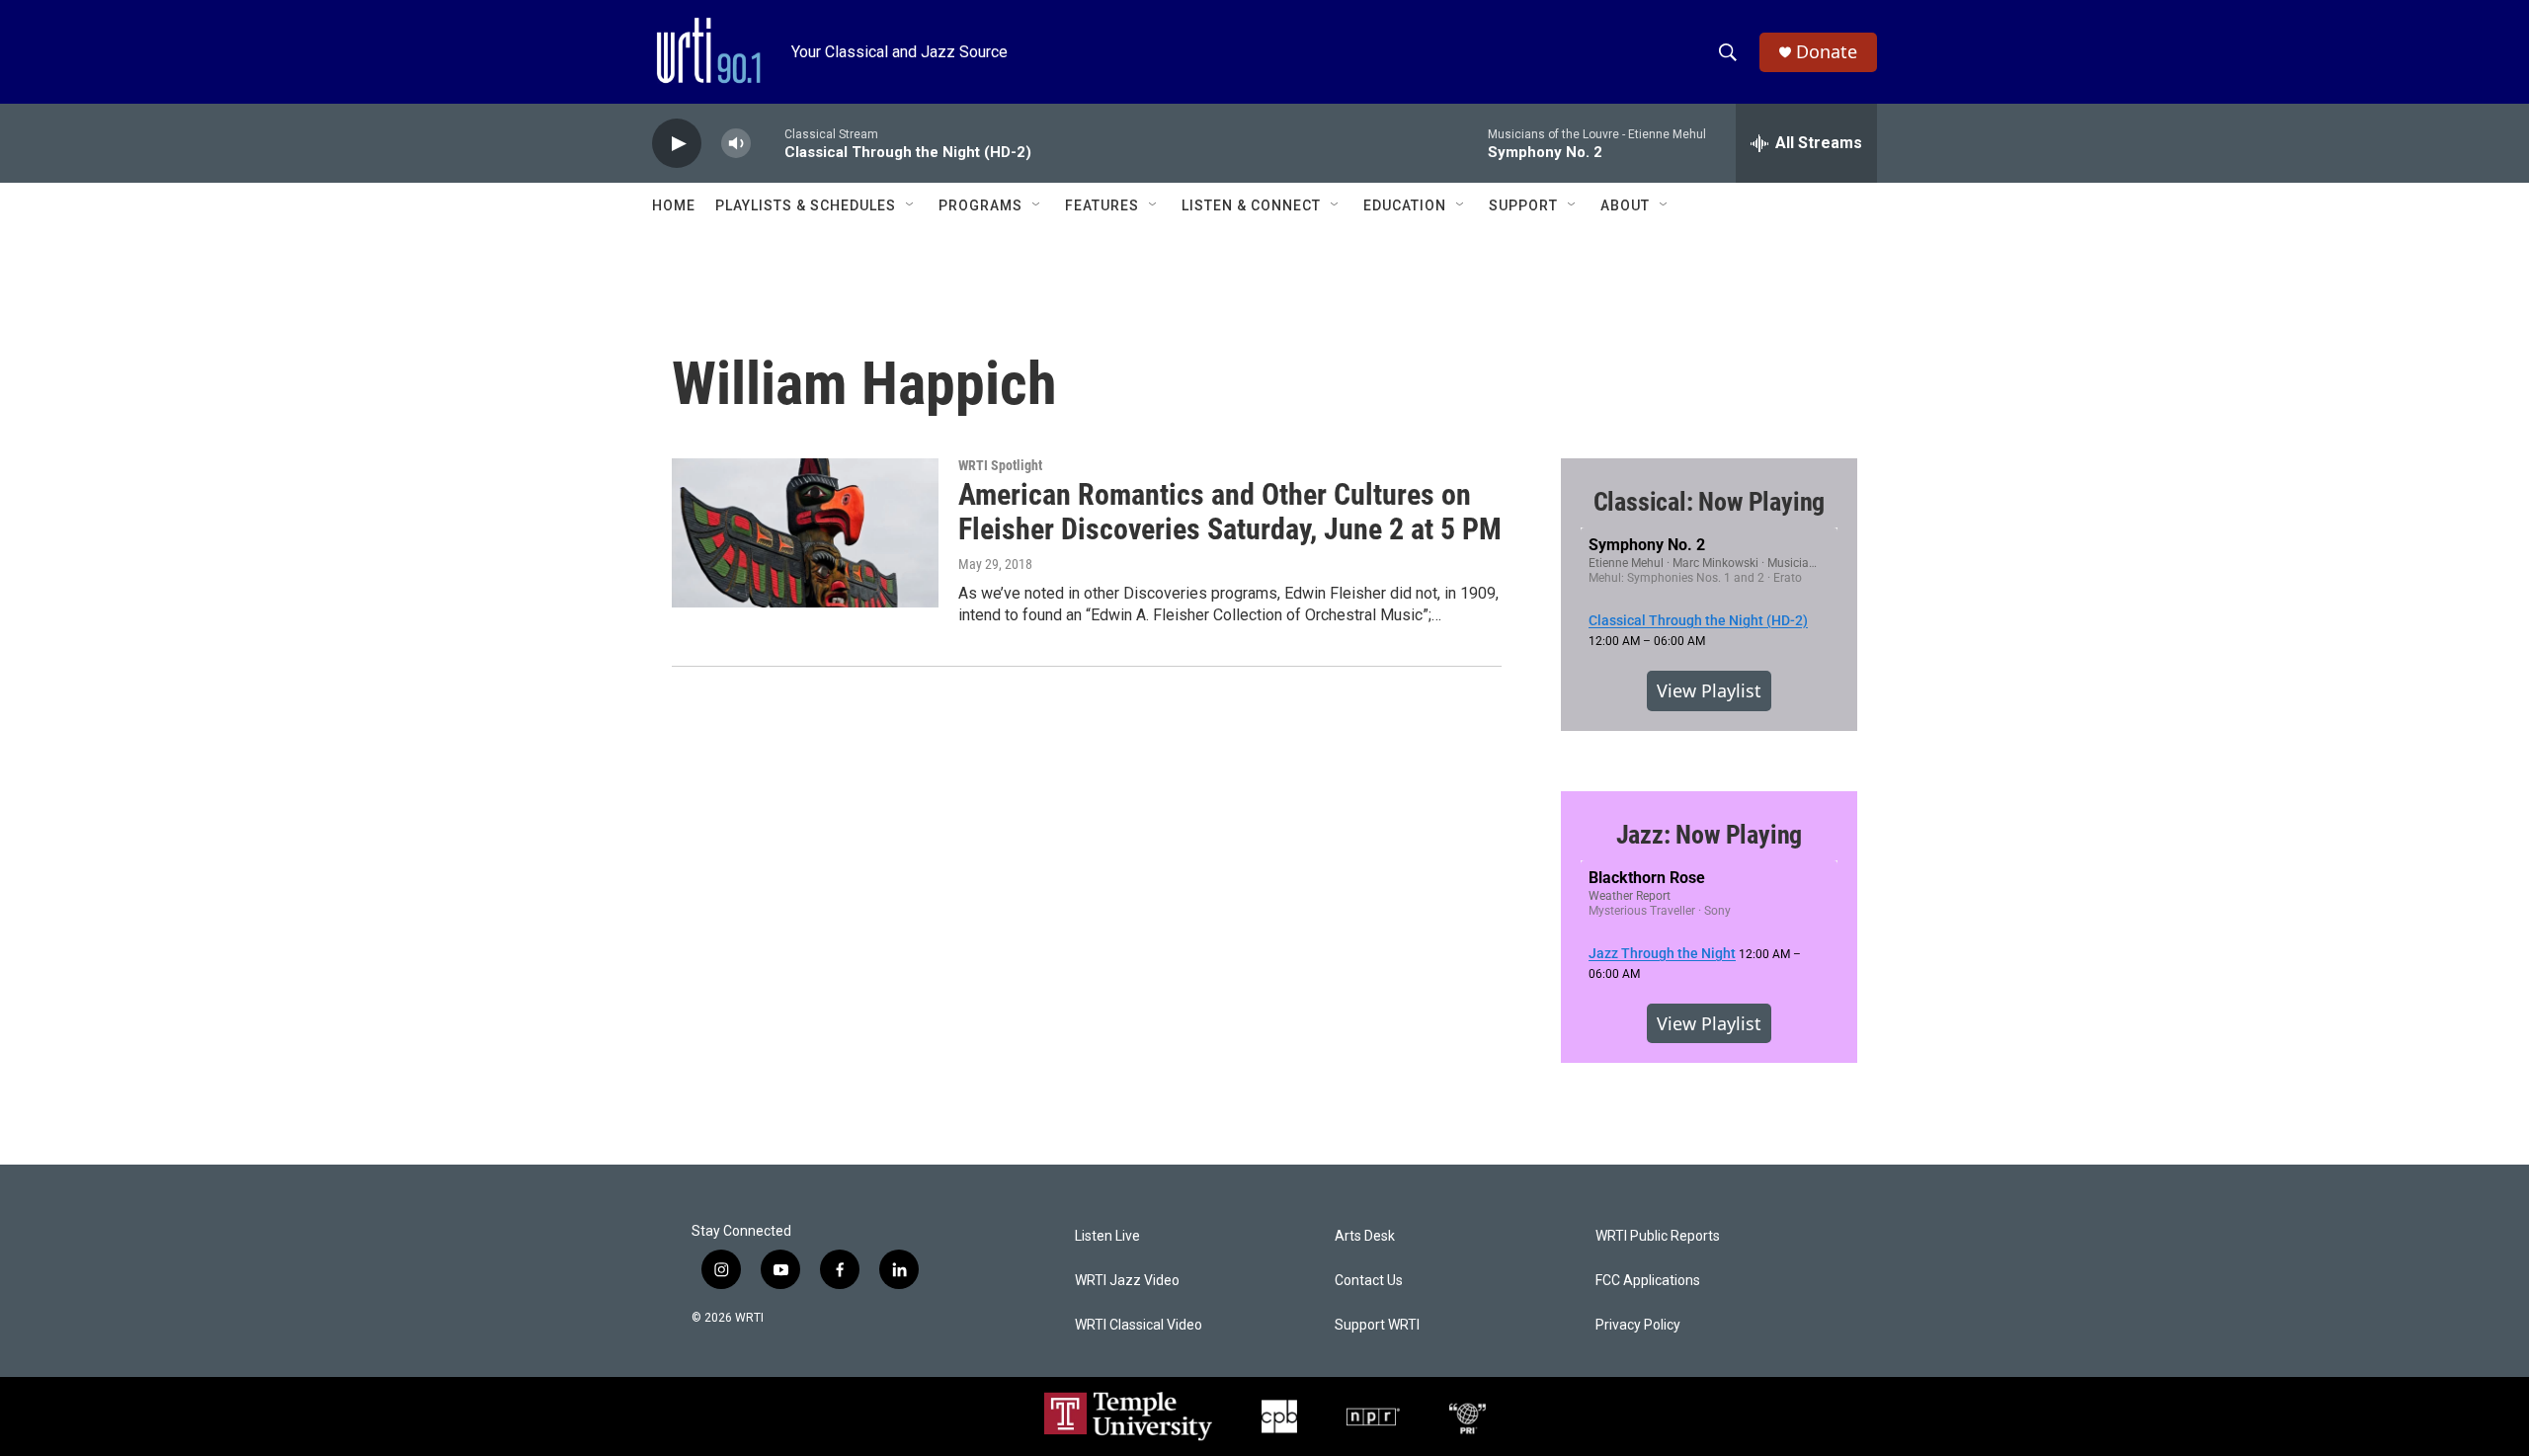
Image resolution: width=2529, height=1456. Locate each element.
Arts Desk (1365, 1236)
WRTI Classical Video (1139, 1325)
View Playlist (1709, 690)
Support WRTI (1377, 1325)
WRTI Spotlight (1000, 465)
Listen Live (1107, 1236)
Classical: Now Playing (1710, 502)
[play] (677, 144)
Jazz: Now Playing (1710, 835)
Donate (1827, 52)
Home (674, 205)
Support (1523, 205)
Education (1405, 205)
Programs (980, 205)
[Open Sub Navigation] (911, 205)
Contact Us (1369, 1281)
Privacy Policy (1638, 1325)
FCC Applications (1648, 1281)
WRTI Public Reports (1658, 1236)
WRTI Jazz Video (1127, 1281)
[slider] (768, 143)
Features (1102, 205)
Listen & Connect (1251, 205)
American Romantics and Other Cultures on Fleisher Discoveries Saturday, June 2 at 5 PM (1230, 512)
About (1625, 205)
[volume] (736, 144)
